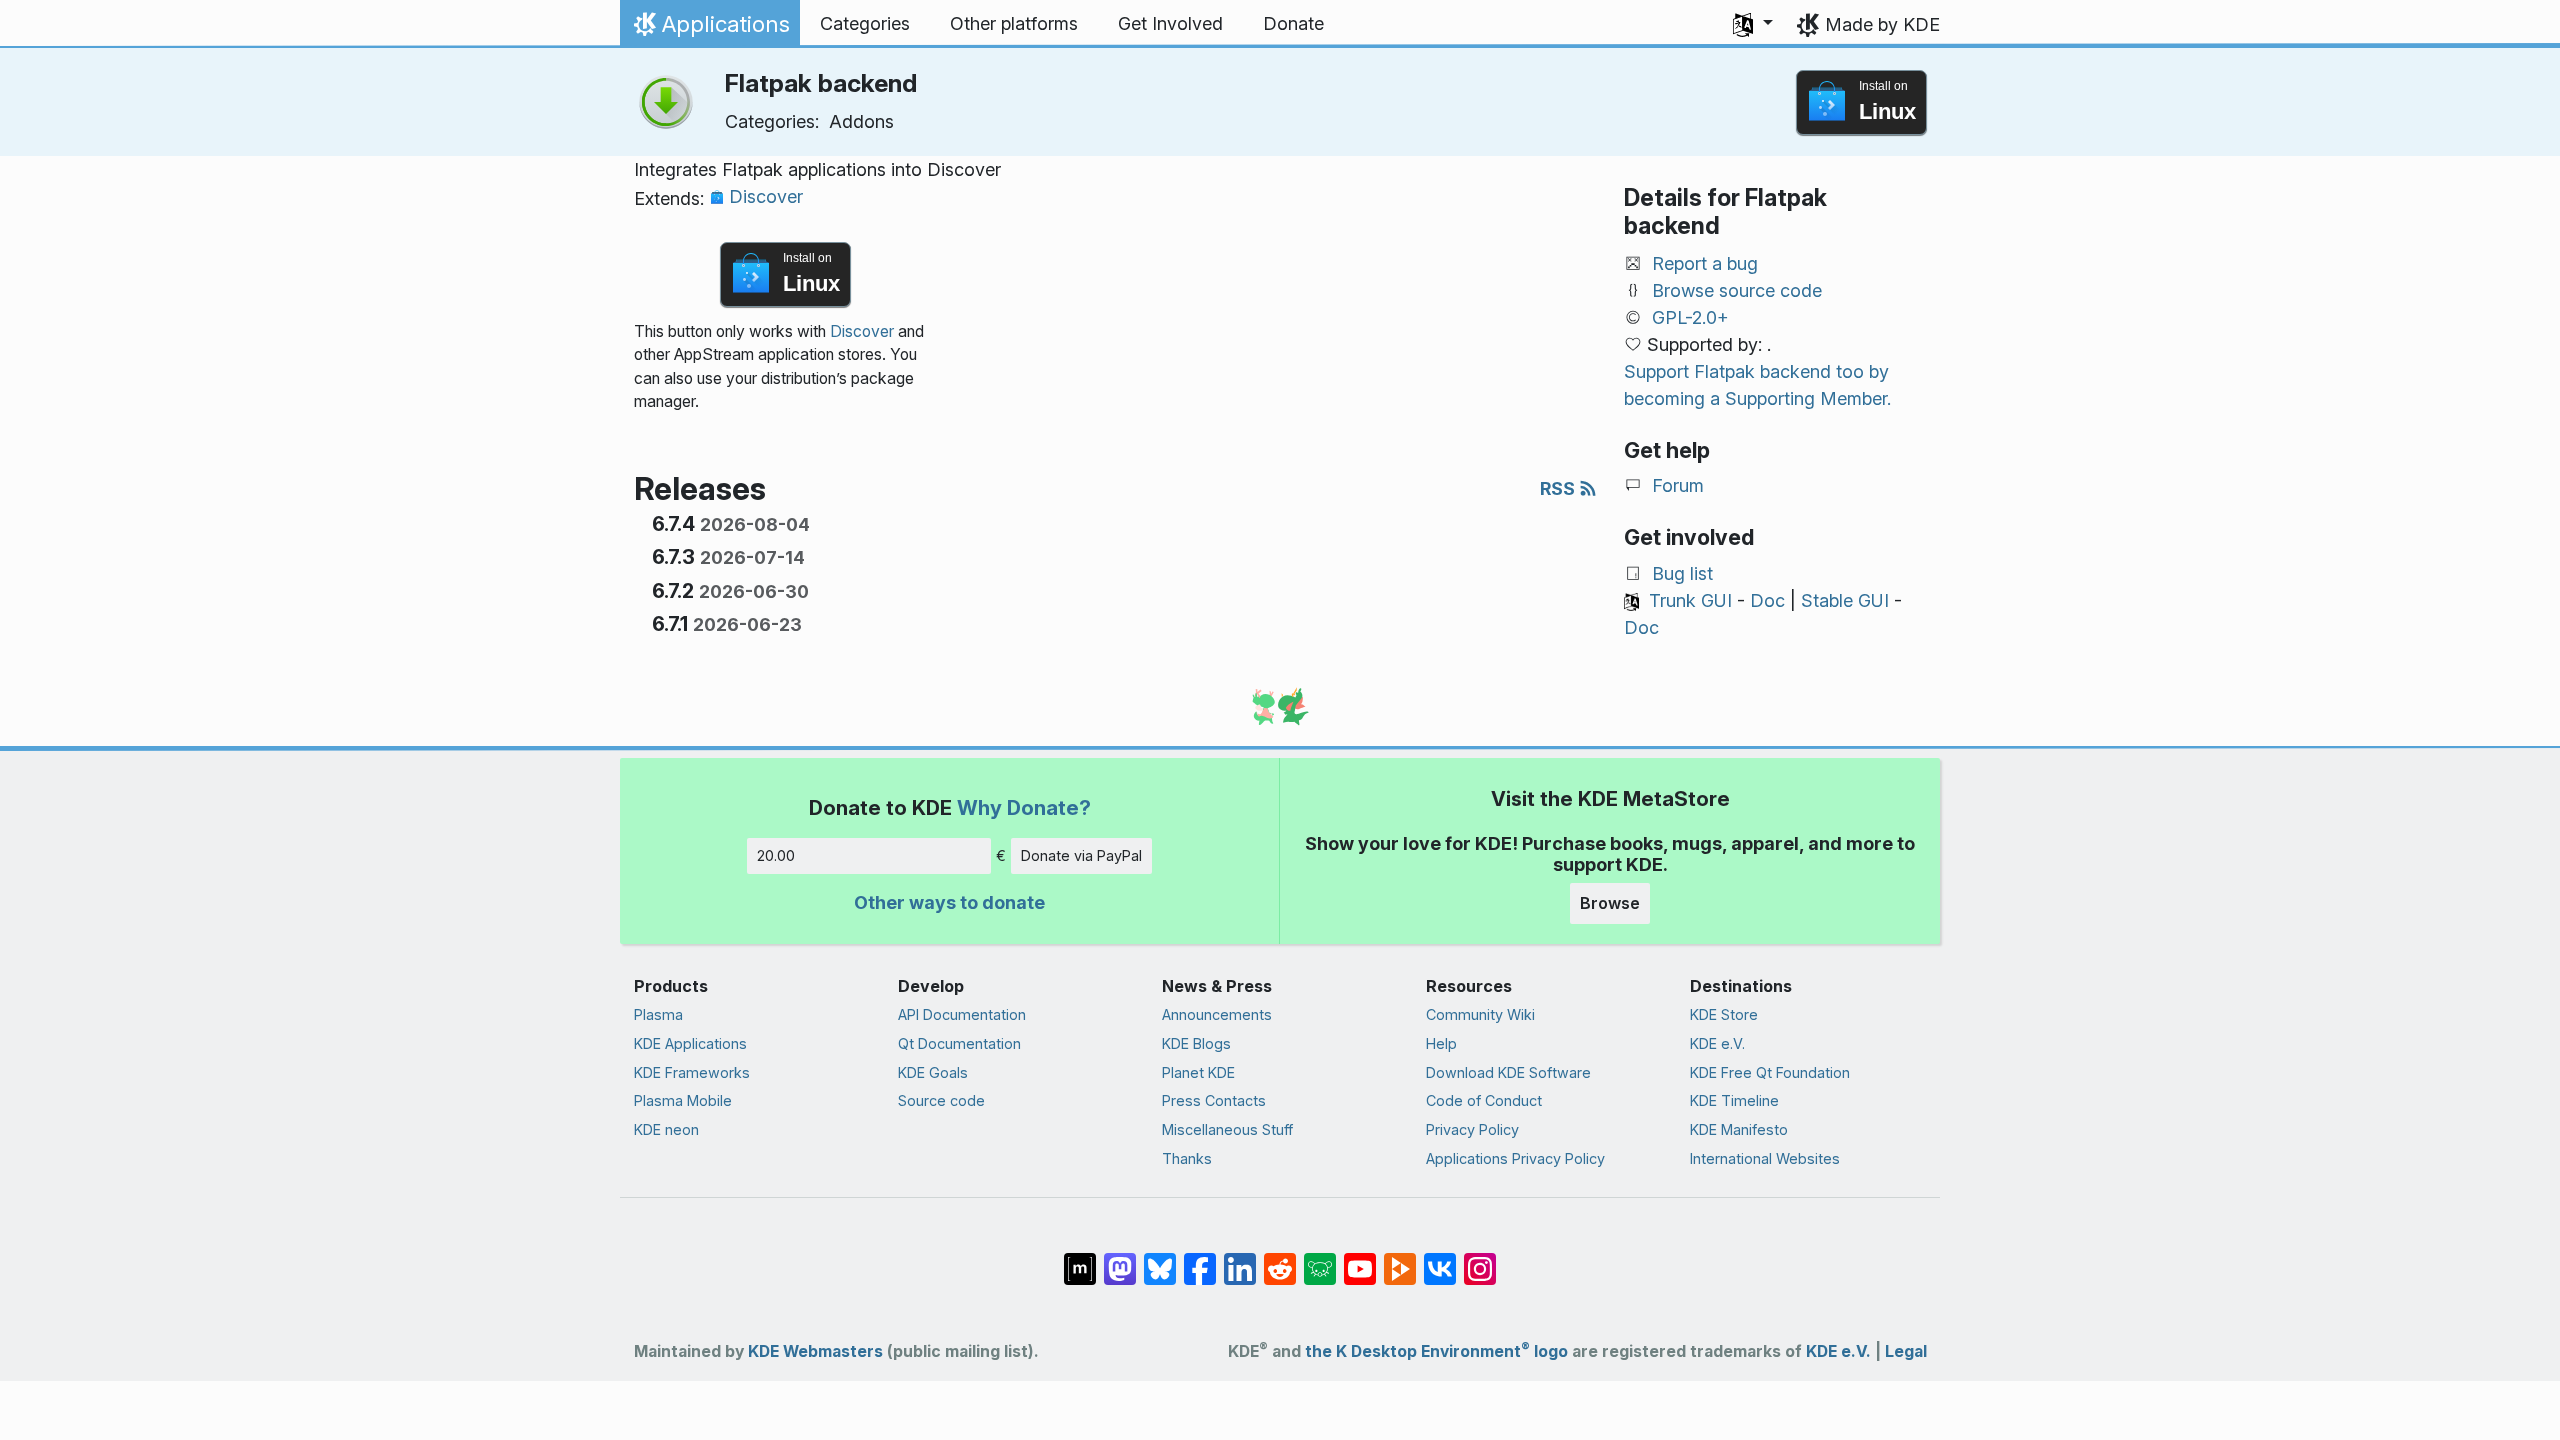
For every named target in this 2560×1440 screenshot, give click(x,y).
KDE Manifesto (1739, 1129)
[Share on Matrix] (1080, 1259)
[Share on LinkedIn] (1240, 1259)
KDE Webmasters (815, 1351)
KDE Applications (690, 1043)
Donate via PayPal (1081, 855)
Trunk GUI (1690, 600)
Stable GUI (1845, 600)
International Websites (1765, 1158)
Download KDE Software (1508, 1072)
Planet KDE (1198, 1072)
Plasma (658, 1014)
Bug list (1682, 573)
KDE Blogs (1196, 1043)
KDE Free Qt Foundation (1770, 1072)
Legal (1906, 1351)
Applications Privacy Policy (1515, 1158)
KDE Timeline (1734, 1100)
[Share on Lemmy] (1320, 1259)
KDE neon (666, 1129)
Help (1441, 1043)
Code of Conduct (1484, 1100)
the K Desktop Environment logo (1436, 1351)
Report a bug (1705, 263)
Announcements (1217, 1014)
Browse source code (1737, 290)
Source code (941, 1100)
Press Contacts (1214, 1100)
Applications (709, 29)
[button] (1753, 24)
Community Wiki (1480, 1014)
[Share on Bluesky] (1160, 1259)
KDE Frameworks (692, 1072)
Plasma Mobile (683, 1100)
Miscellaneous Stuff (1227, 1129)
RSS (1559, 488)
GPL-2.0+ (1690, 317)
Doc (1767, 600)
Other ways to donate (949, 902)
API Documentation (962, 1014)
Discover (766, 196)
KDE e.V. (1717, 1043)
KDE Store (1724, 1014)
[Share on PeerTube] (1400, 1259)
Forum (1678, 485)
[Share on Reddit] (1280, 1259)
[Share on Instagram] (1480, 1259)
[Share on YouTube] (1360, 1259)
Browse (1610, 903)
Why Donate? (1024, 807)
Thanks (1187, 1158)
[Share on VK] (1440, 1259)
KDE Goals (933, 1072)
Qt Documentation (959, 1043)
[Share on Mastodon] (1120, 1259)
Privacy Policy (1472, 1129)
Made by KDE (1882, 24)
